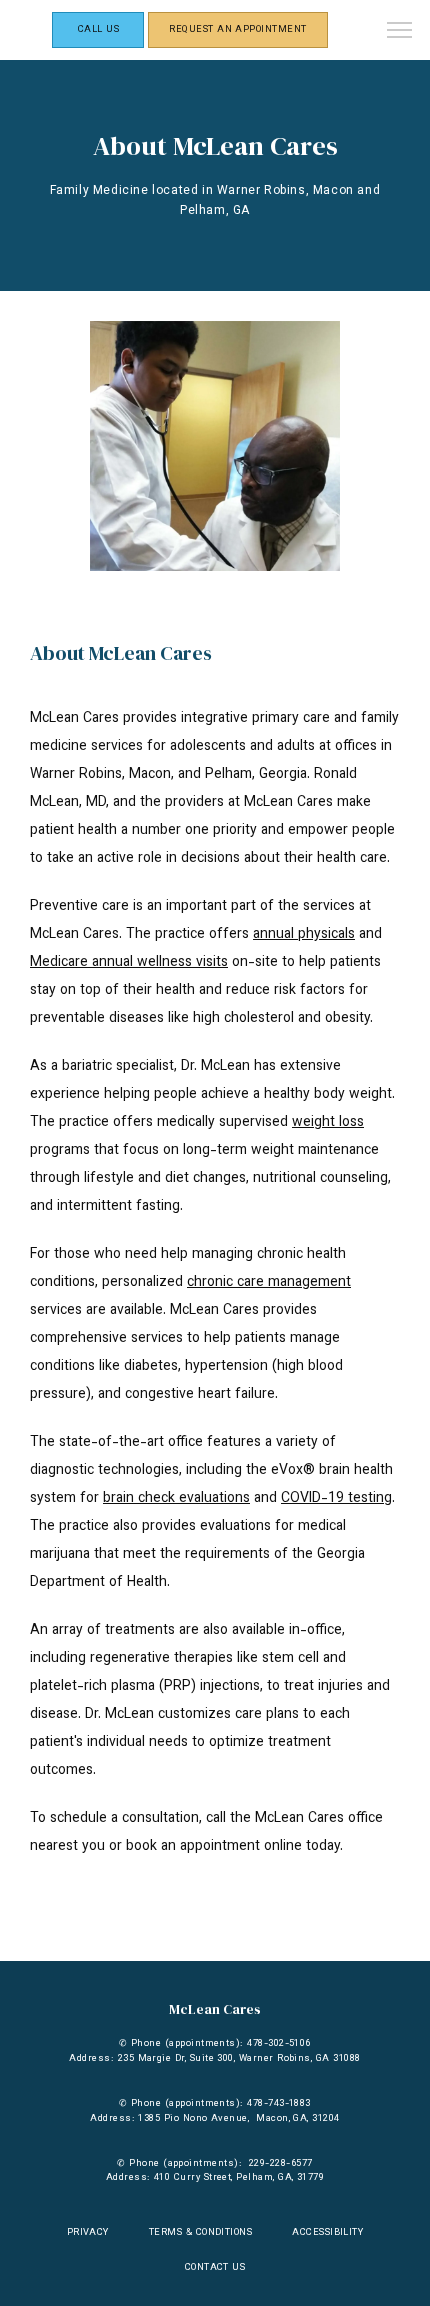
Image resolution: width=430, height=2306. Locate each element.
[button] (400, 32)
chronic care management (269, 1283)
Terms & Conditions (200, 2232)
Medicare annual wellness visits (129, 963)
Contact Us (215, 2267)
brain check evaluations (176, 1499)
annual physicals (304, 935)
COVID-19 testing (336, 1499)
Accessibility (327, 2232)
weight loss (328, 1123)
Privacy (88, 2232)
